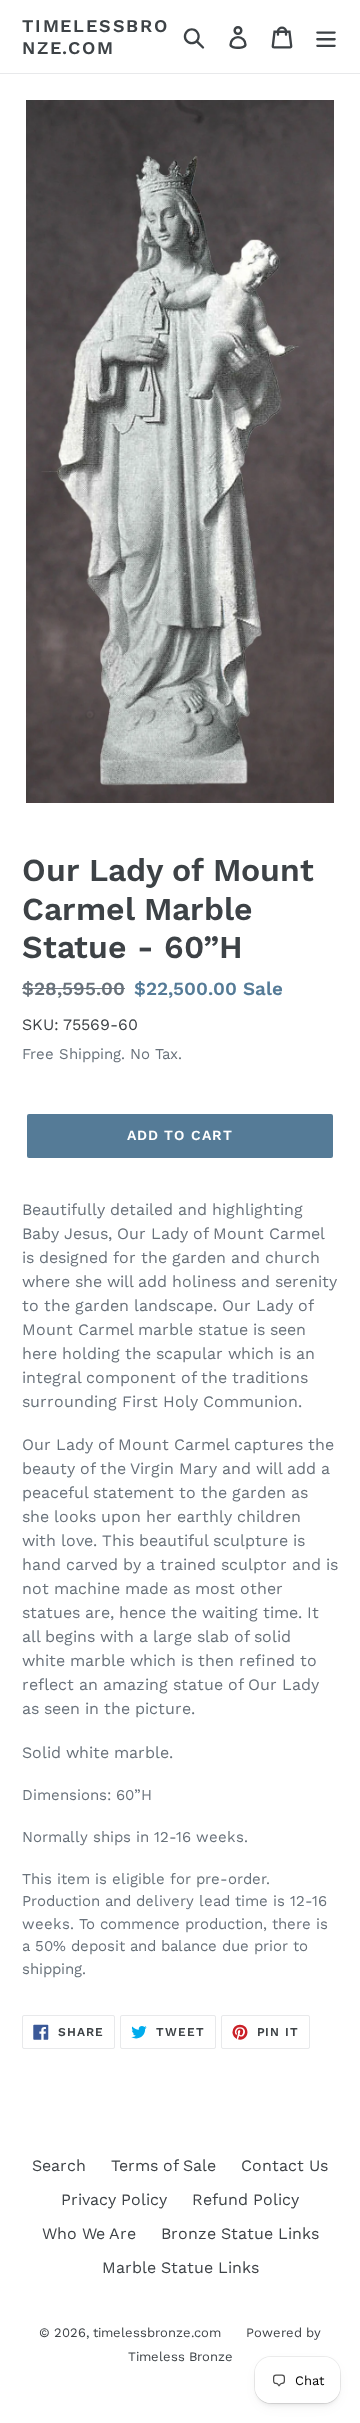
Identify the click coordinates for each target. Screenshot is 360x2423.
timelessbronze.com (95, 36)
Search (59, 2165)
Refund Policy (245, 2199)
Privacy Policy (114, 2199)
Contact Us (284, 2165)
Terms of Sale (163, 2165)
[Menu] (326, 36)
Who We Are (89, 2233)
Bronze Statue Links (240, 2233)
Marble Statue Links (180, 2267)
